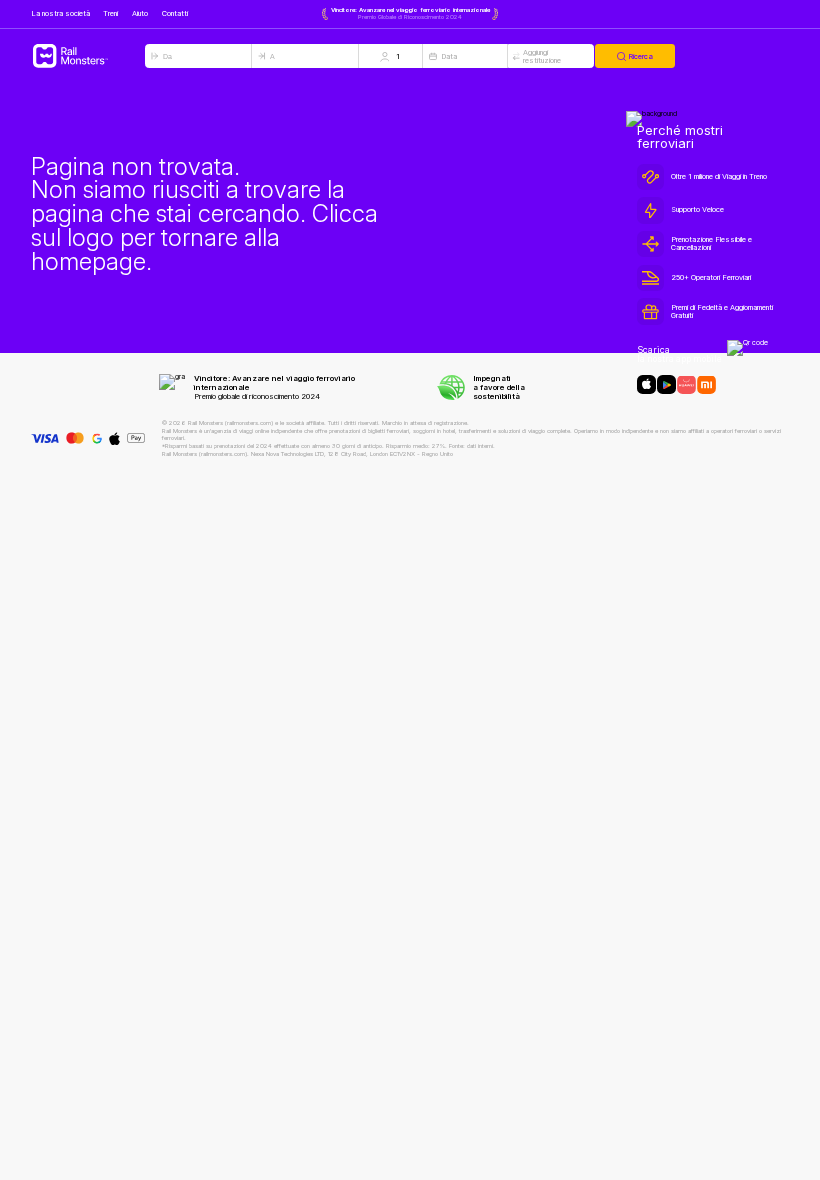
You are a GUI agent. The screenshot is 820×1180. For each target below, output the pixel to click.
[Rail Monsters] (88, 56)
